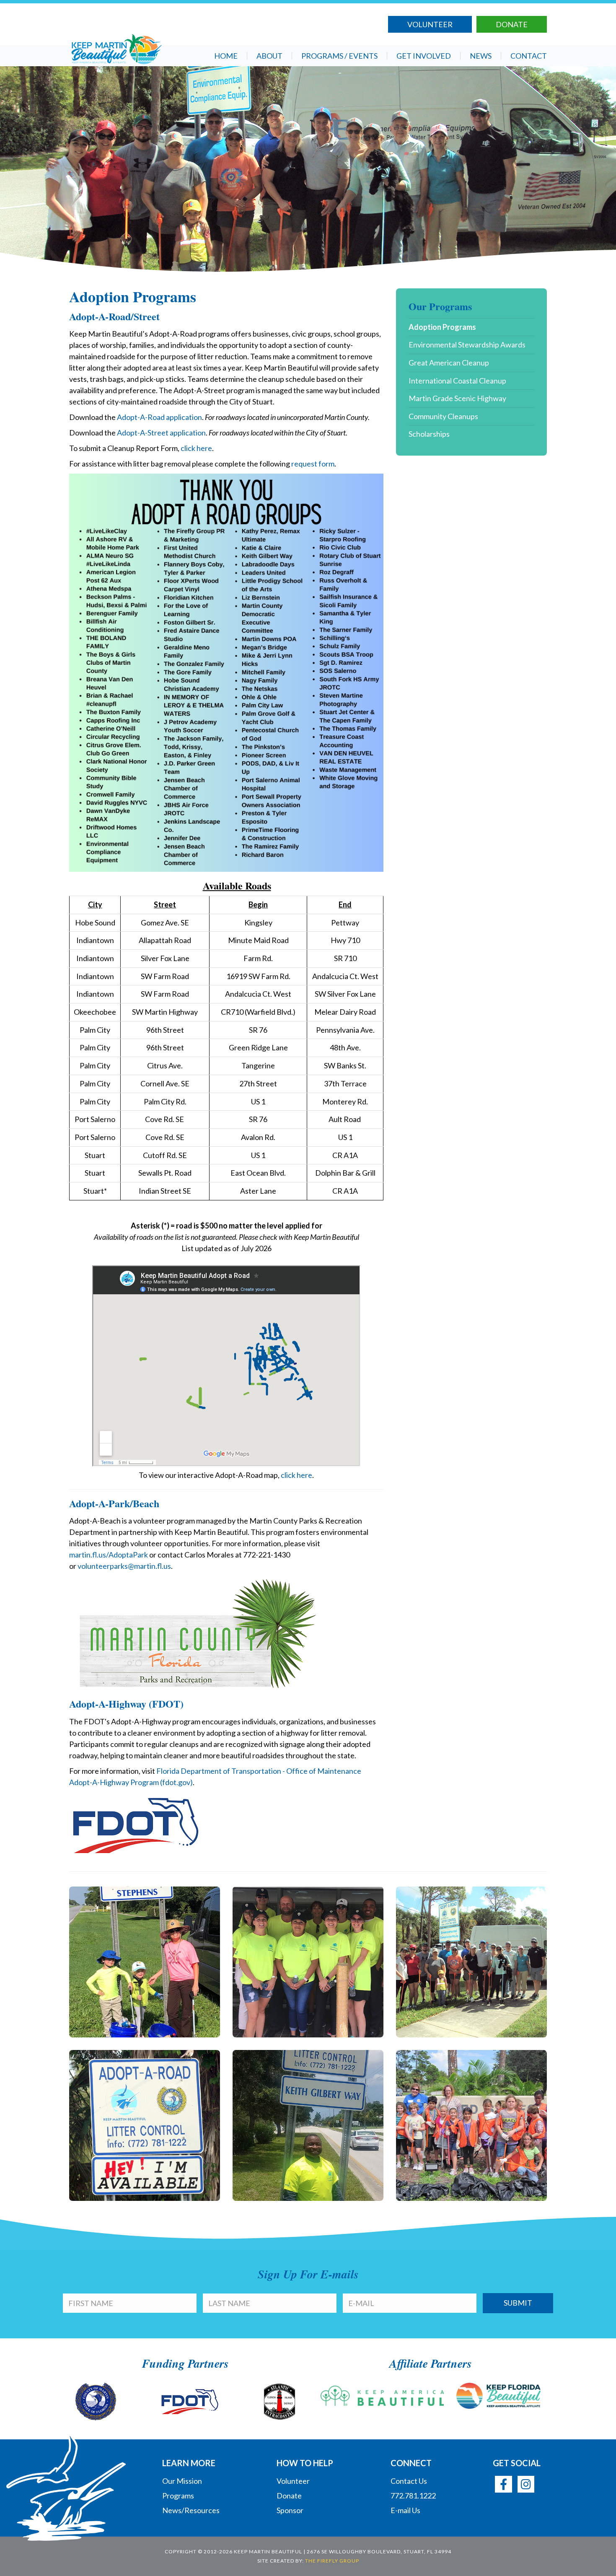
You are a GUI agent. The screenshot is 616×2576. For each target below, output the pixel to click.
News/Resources (191, 2510)
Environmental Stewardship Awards (467, 345)
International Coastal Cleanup (457, 381)
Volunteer (430, 24)
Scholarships (429, 434)
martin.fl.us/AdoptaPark (109, 1555)
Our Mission (182, 2481)
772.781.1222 (413, 2496)
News (481, 56)
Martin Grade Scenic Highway (457, 398)
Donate (512, 24)
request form (313, 464)
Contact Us (409, 2481)
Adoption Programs (442, 327)
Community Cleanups (443, 416)
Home (226, 56)
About (269, 56)
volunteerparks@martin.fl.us (124, 1566)
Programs (178, 2496)
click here (196, 448)
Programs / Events (339, 56)
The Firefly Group (332, 2561)
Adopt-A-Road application (159, 417)
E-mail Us (405, 2510)
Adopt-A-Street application (161, 433)
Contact (529, 56)
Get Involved (424, 56)
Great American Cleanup (449, 363)
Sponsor (290, 2510)
